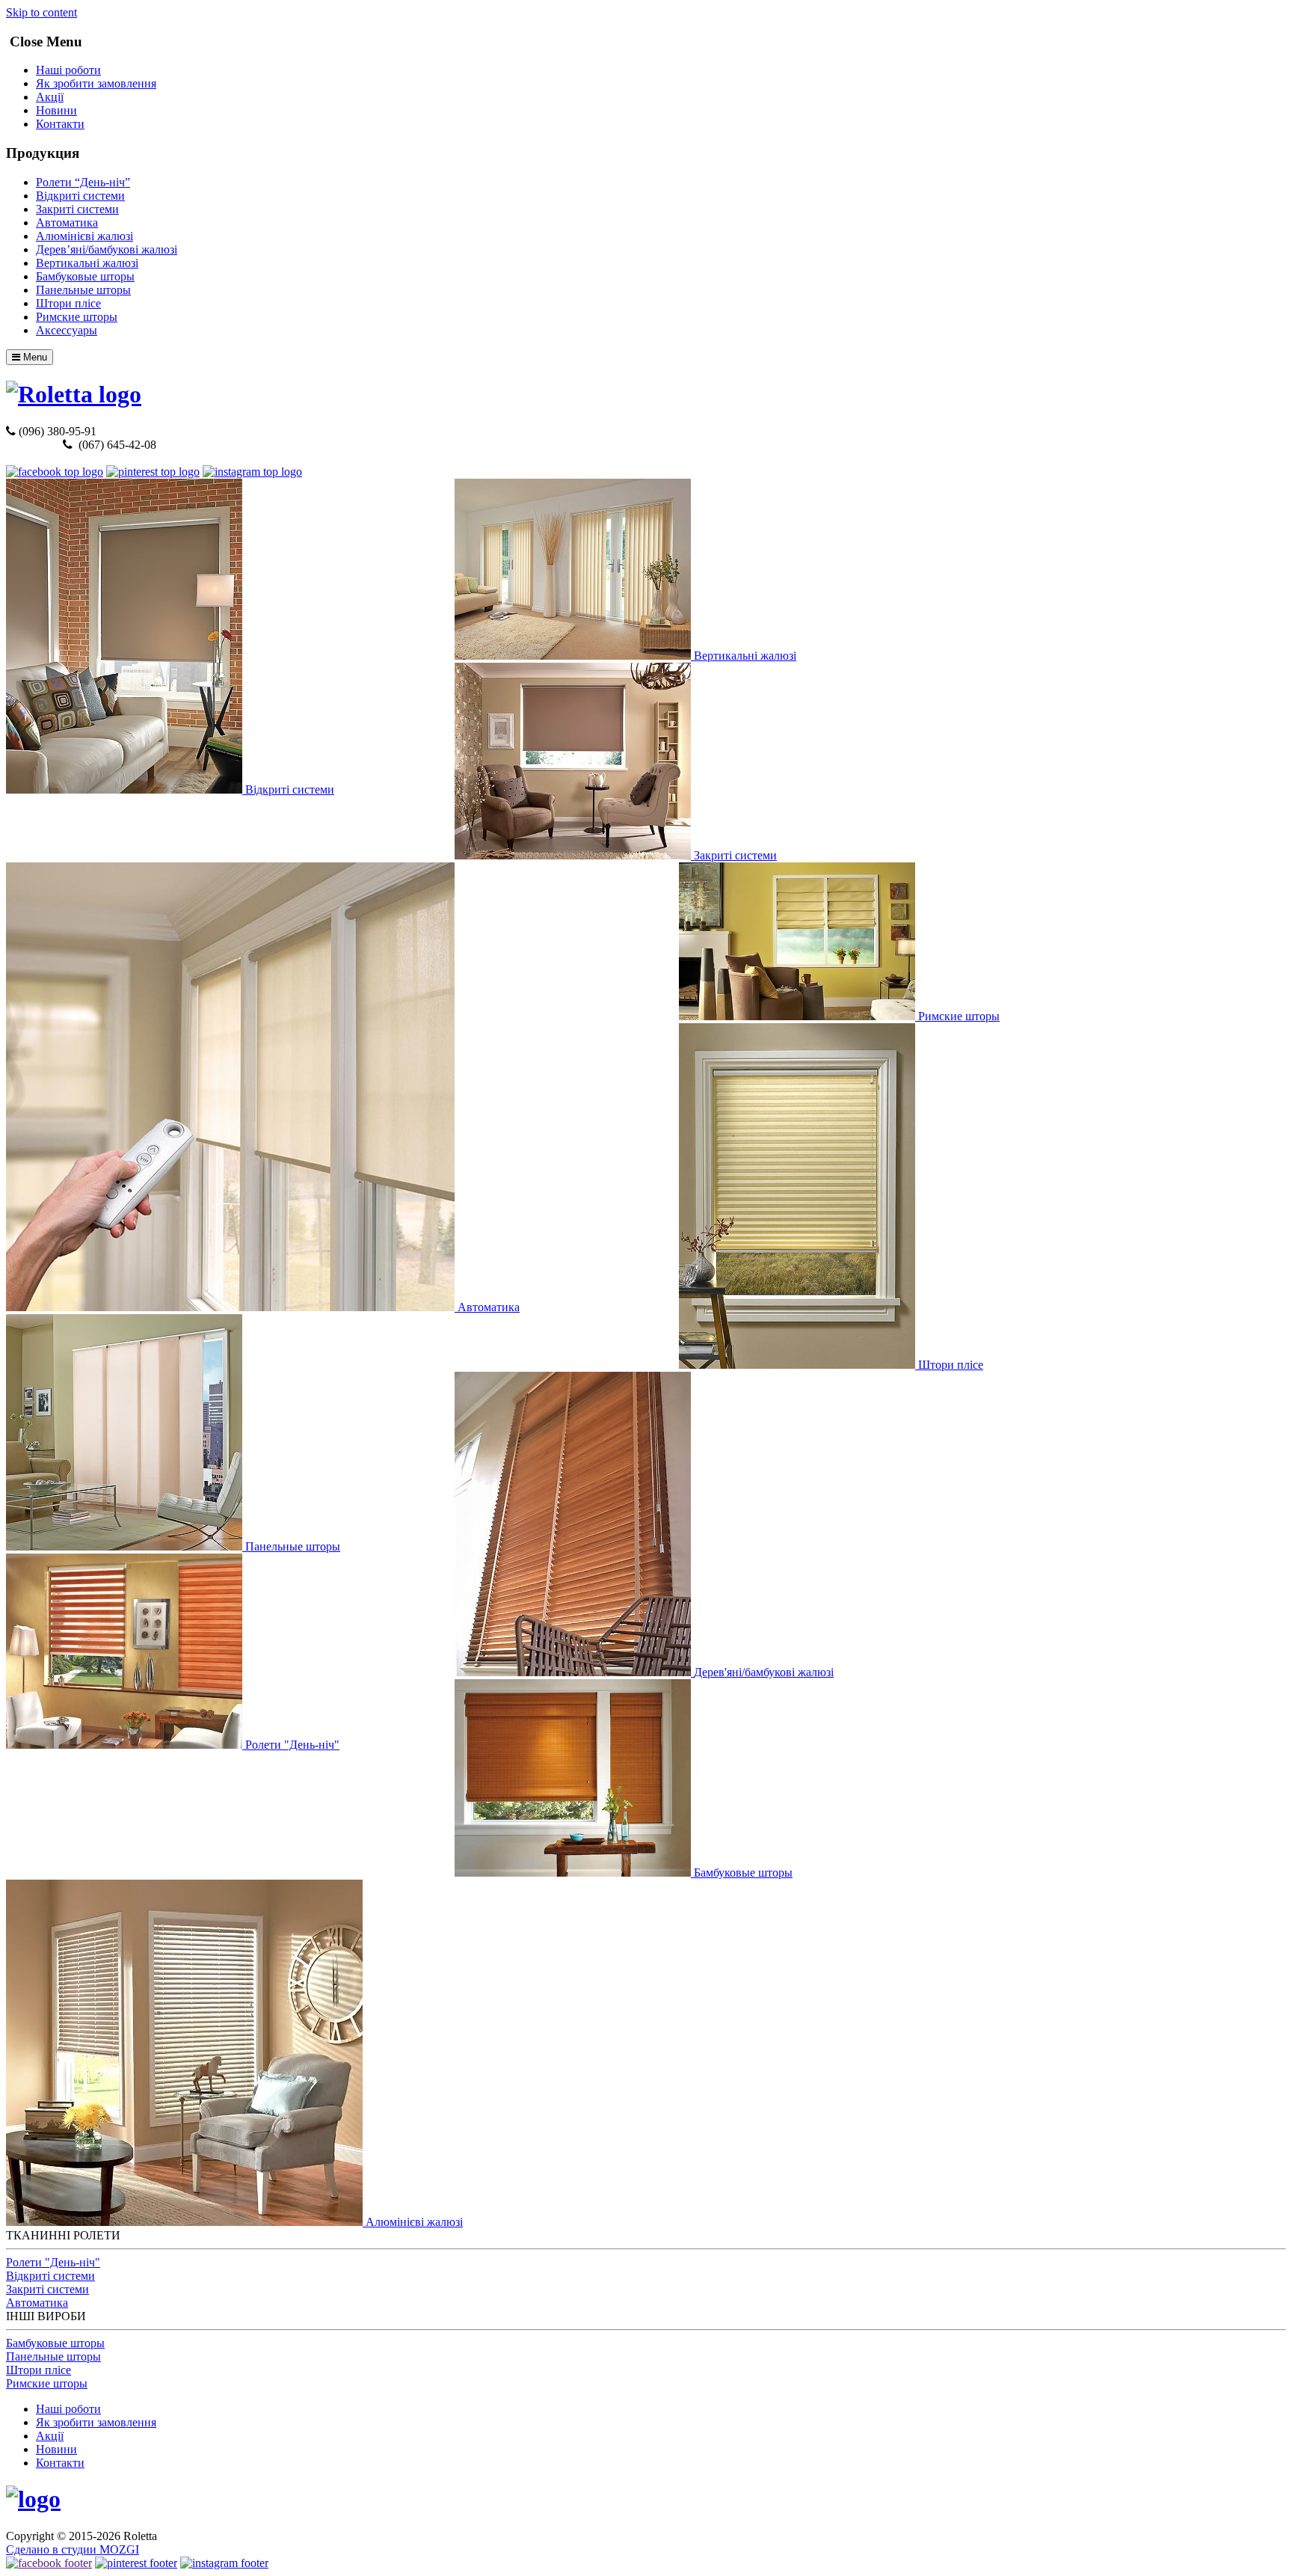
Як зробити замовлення (96, 83)
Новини (56, 110)
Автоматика (67, 223)
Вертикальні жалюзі (87, 263)
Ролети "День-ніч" (53, 2262)
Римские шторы (77, 317)
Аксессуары (67, 330)
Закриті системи (77, 209)
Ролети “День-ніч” (83, 182)
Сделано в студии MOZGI (73, 2549)
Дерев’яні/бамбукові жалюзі (107, 249)
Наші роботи (68, 70)
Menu (34, 357)
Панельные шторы (83, 290)
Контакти (60, 124)
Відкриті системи (80, 196)
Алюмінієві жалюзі (84, 236)
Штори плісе (68, 303)
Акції (50, 97)
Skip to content (41, 12)
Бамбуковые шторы (85, 276)
